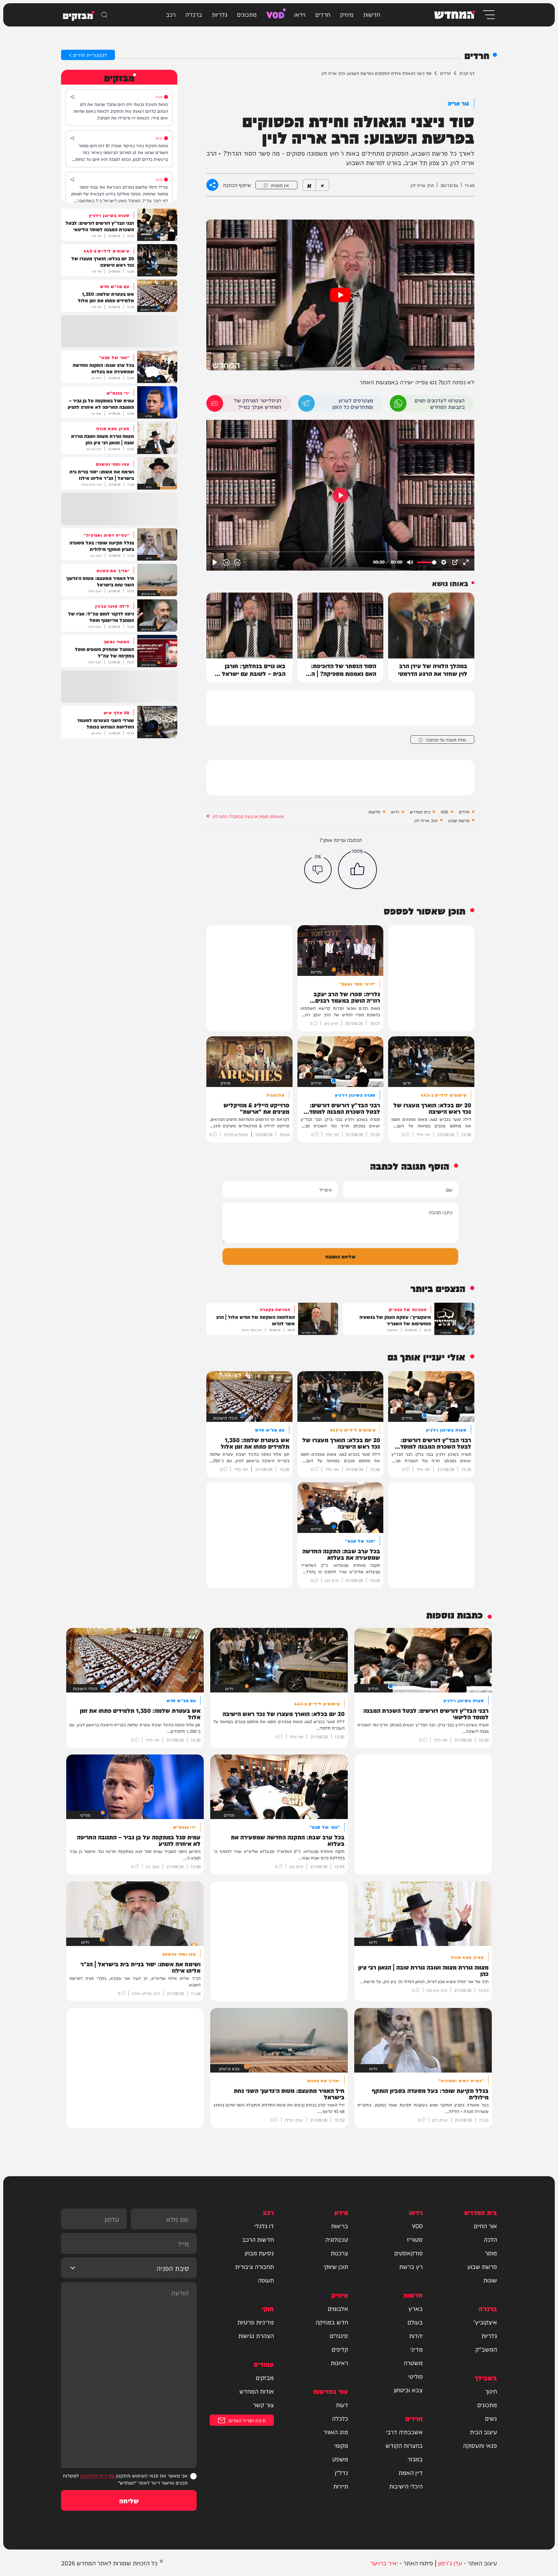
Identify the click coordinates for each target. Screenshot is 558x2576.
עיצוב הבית (483, 2432)
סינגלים (339, 2335)
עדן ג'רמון (450, 2563)
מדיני (416, 2349)
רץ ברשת (411, 2266)
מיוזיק (347, 14)
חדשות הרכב (258, 2239)
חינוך (491, 2391)
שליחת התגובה (340, 1256)
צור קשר (263, 2405)
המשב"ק (486, 2349)
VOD (275, 14)
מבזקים (265, 2377)
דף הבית (467, 73)
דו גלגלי (264, 2226)
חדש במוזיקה (332, 2322)
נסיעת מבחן (259, 2253)
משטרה (413, 2363)
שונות (490, 2280)
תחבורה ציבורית (254, 2266)
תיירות (341, 2486)
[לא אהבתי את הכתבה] (318, 869)
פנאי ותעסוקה (480, 2445)
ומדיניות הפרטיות (97, 2475)
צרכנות (339, 2253)
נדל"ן (341, 2472)
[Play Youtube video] (340, 295)
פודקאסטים (408, 2253)
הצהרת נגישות (256, 2335)
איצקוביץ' (485, 2322)
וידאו (300, 14)
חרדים (323, 14)
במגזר (415, 2459)
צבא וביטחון (408, 2390)
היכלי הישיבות (406, 2486)
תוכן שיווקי (336, 2266)
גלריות (220, 14)
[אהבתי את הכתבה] (357, 870)
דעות (342, 2405)
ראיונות (339, 2363)
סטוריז (415, 2239)
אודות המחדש (257, 2391)
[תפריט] (488, 15)
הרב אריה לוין (426, 820)
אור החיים (485, 2226)
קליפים (340, 2349)
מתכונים (247, 14)
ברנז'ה (194, 14)
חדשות (372, 14)
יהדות (416, 2335)
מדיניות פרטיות (256, 2322)
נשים (491, 2418)
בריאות (340, 2226)
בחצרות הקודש (404, 2445)
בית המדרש (420, 812)
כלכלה (340, 2418)
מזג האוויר (336, 2432)
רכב (171, 14)
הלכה (490, 2239)
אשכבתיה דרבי (404, 2432)
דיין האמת (411, 2472)
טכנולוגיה (337, 2239)
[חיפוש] (104, 15)
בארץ (416, 2308)
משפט (340, 2459)
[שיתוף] (72, 97)
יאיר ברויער (384, 2563)
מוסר (491, 2253)
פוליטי (415, 2376)
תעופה (266, 2280)
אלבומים (338, 2308)
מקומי (341, 2445)
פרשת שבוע (459, 820)
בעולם (415, 2322)
